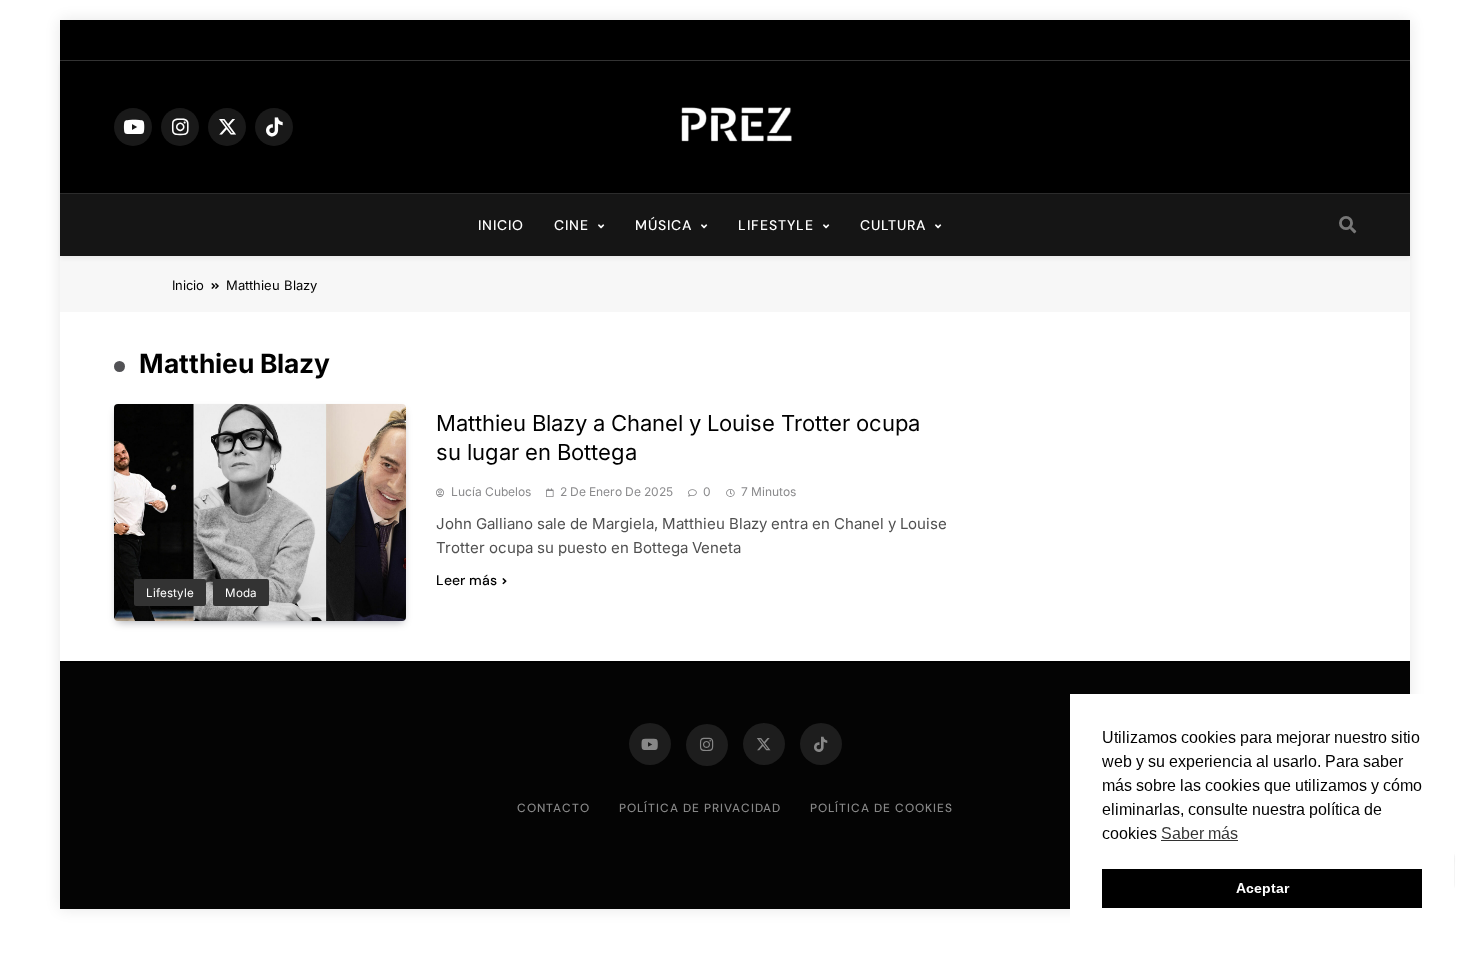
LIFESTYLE (776, 225)
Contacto (553, 808)
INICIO (501, 225)
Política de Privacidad (700, 808)
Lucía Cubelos (491, 492)
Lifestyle (170, 593)
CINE (571, 225)
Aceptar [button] (1262, 888)
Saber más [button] (1199, 833)
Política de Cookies (881, 808)
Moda (241, 593)
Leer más (466, 580)
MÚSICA (663, 225)
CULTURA (893, 225)
